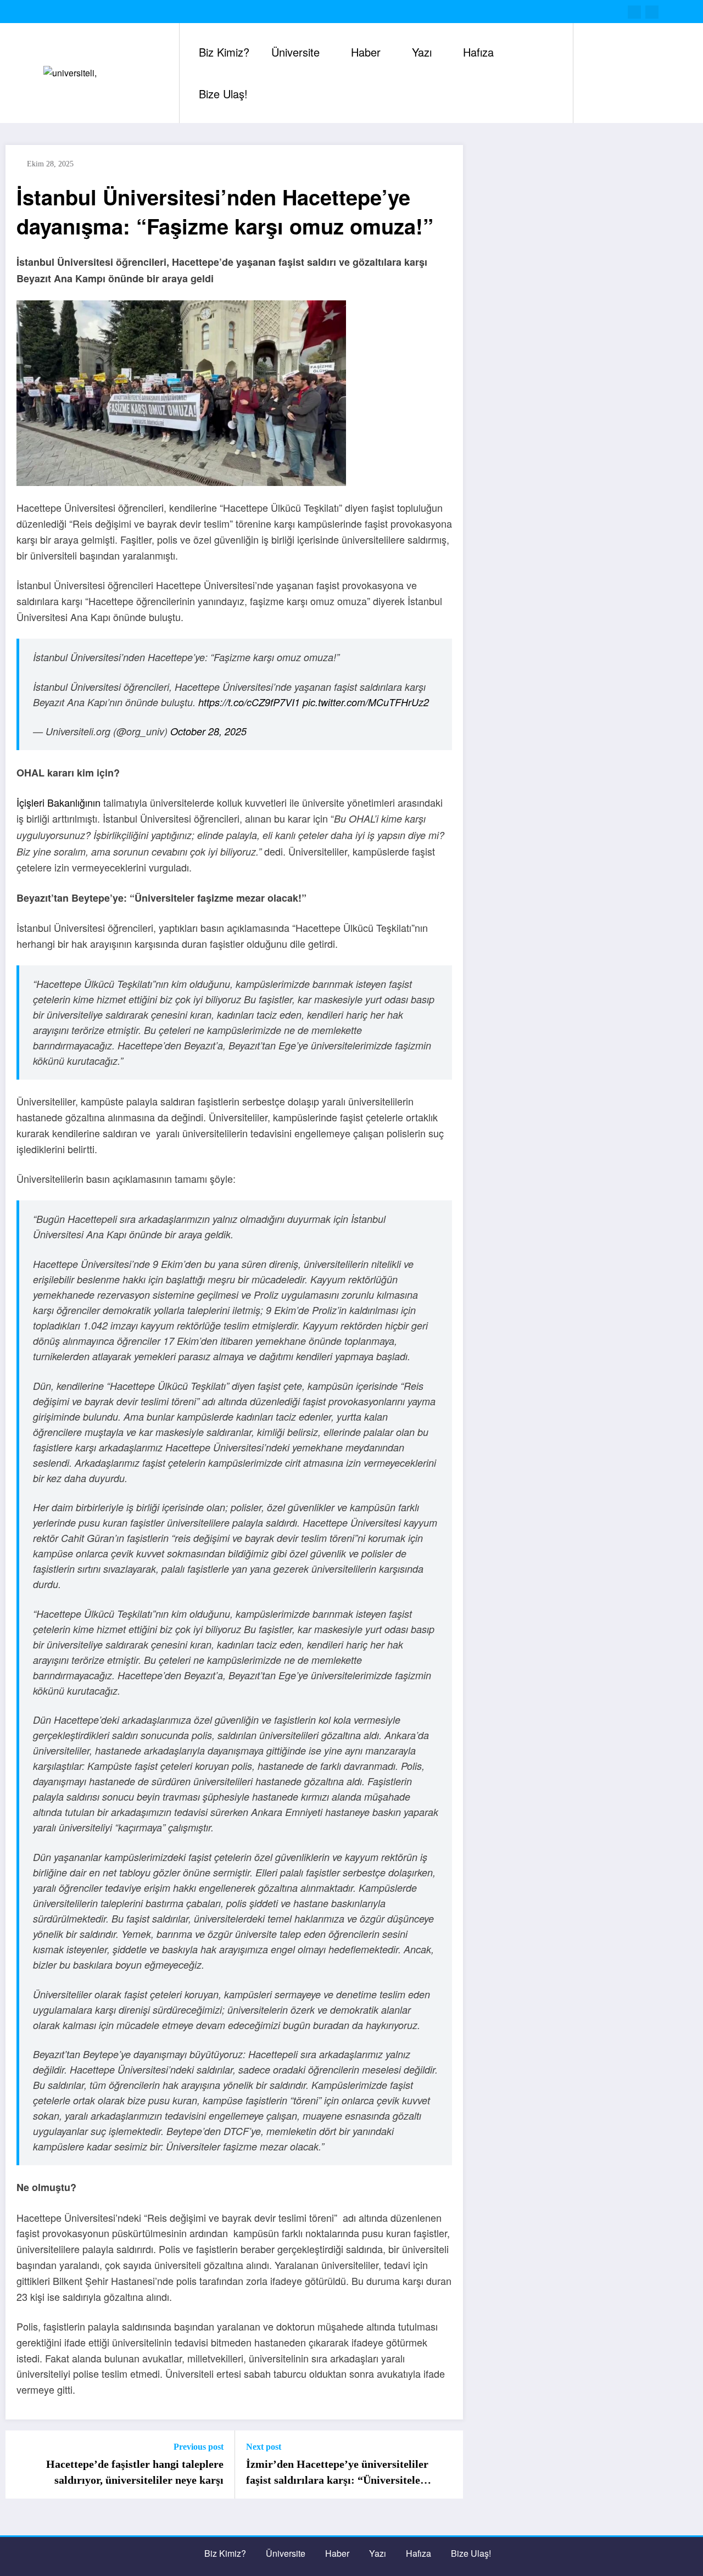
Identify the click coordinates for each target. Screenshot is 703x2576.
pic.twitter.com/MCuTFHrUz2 (366, 702)
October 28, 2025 (208, 731)
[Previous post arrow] (21, 2465)
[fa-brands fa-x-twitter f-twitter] (634, 12)
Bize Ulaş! (223, 94)
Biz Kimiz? (224, 52)
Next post (264, 2447)
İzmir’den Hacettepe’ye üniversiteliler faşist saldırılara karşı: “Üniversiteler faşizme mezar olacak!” (337, 2473)
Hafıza (478, 52)
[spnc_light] (613, 73)
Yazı (422, 52)
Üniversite (295, 52)
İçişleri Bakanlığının (58, 802)
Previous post (199, 2447)
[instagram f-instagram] (652, 12)
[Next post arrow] (448, 2465)
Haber (366, 52)
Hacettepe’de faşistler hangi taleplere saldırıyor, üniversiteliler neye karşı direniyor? (135, 2473)
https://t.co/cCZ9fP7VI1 (249, 702)
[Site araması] (593, 73)
